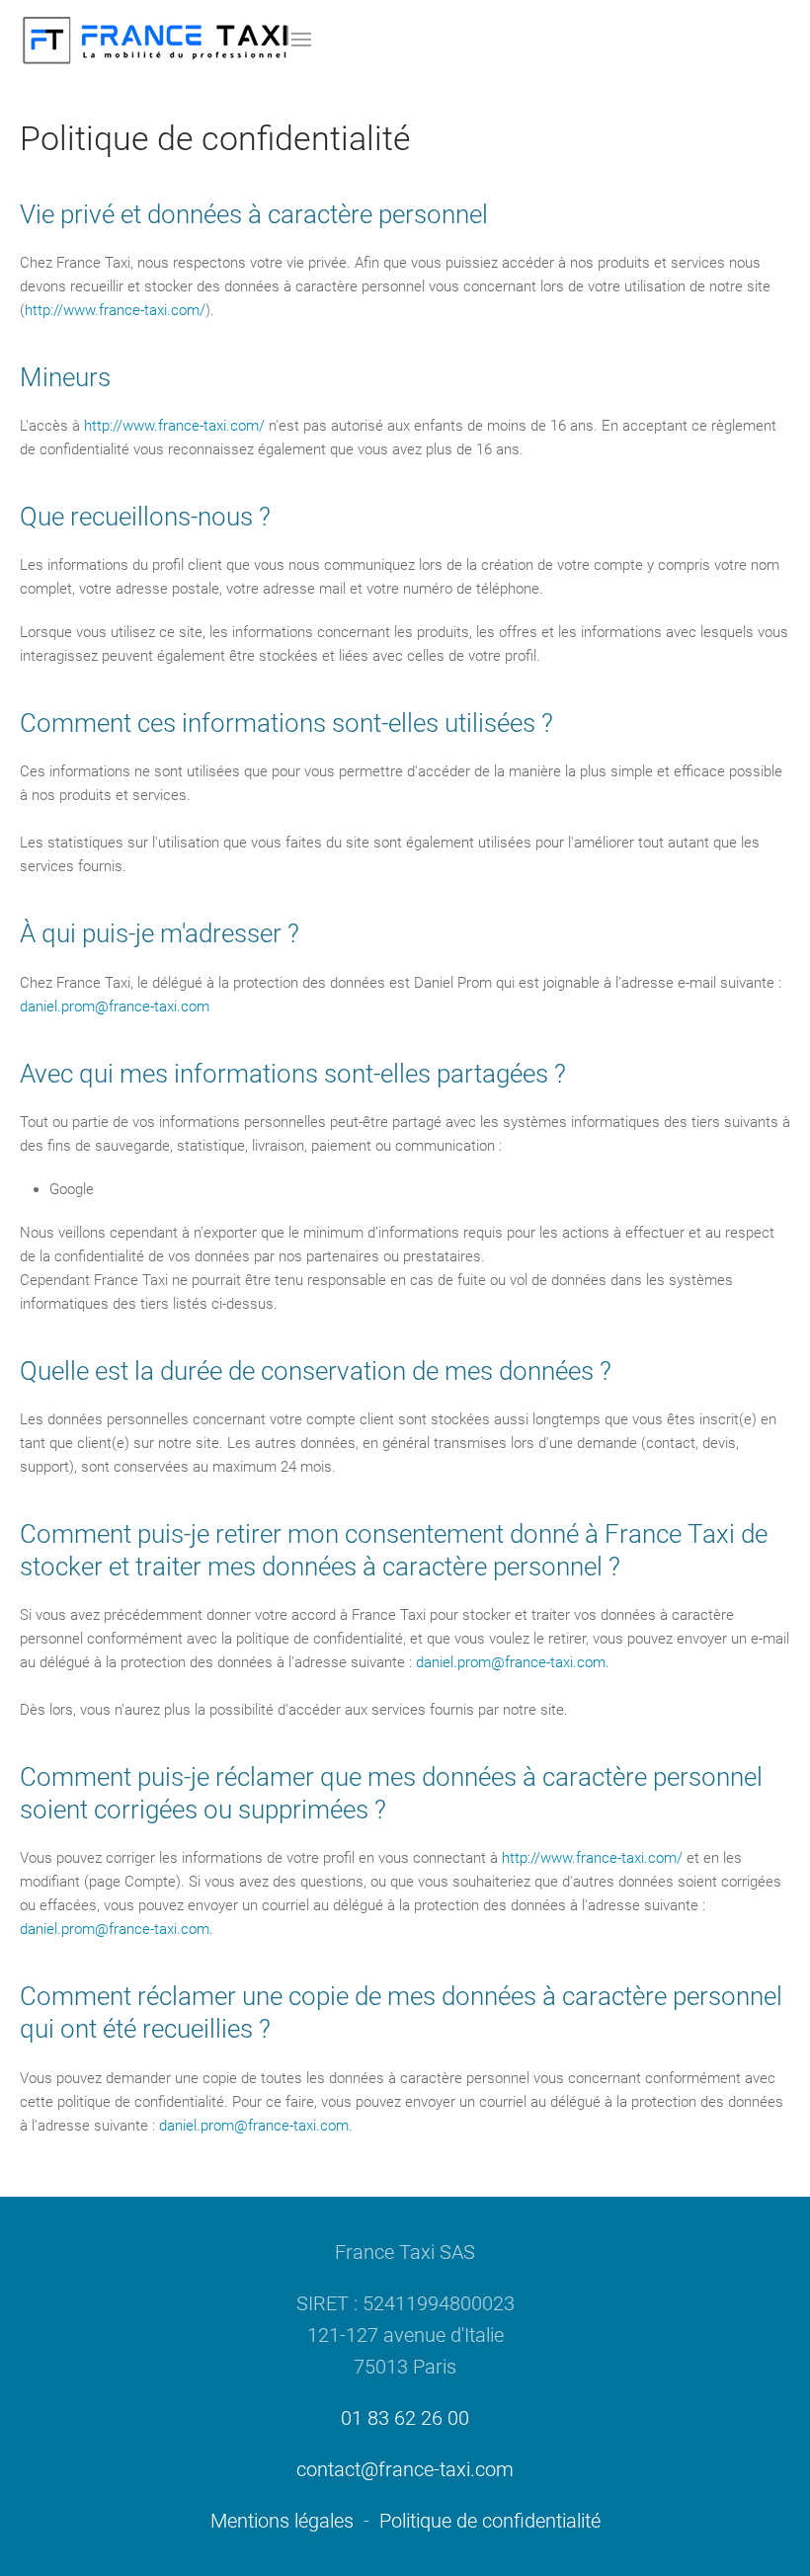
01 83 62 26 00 (405, 2418)
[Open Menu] (301, 40)
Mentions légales (282, 2521)
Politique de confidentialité (490, 2521)
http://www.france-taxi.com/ (115, 310)
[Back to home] (156, 40)
